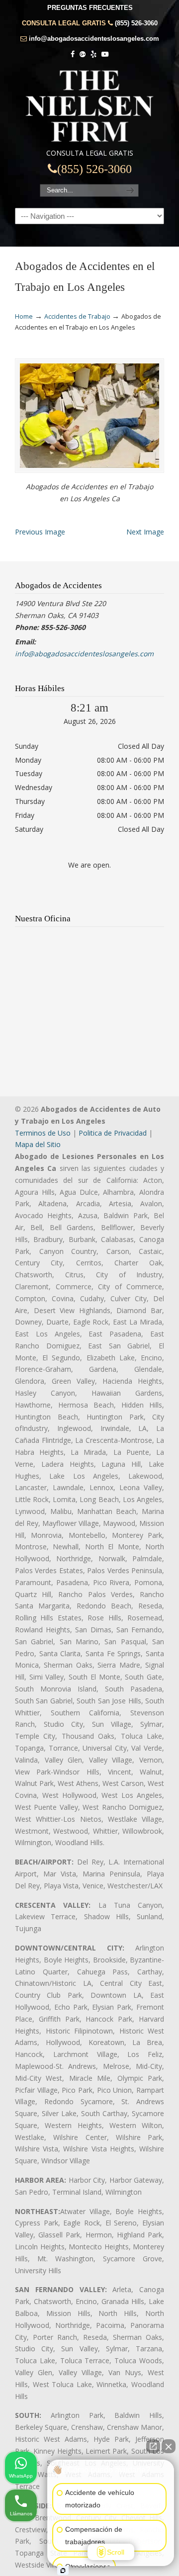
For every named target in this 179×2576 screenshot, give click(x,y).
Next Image (145, 532)
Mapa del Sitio (38, 1144)
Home (24, 316)
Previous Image (40, 532)
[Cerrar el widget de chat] (169, 2446)
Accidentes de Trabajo (77, 316)
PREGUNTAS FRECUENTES (90, 8)
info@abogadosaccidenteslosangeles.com (94, 39)
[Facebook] (73, 54)
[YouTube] (105, 54)
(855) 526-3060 (136, 23)
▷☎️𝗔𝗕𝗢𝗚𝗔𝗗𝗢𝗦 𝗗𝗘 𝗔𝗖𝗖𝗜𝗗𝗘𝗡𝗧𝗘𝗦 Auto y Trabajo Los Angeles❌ (89, 106)
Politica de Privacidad (113, 1133)
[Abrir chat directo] (153, 2446)
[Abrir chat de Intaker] (63, 2571)
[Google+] (83, 54)
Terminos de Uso (43, 1133)
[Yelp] (93, 54)
